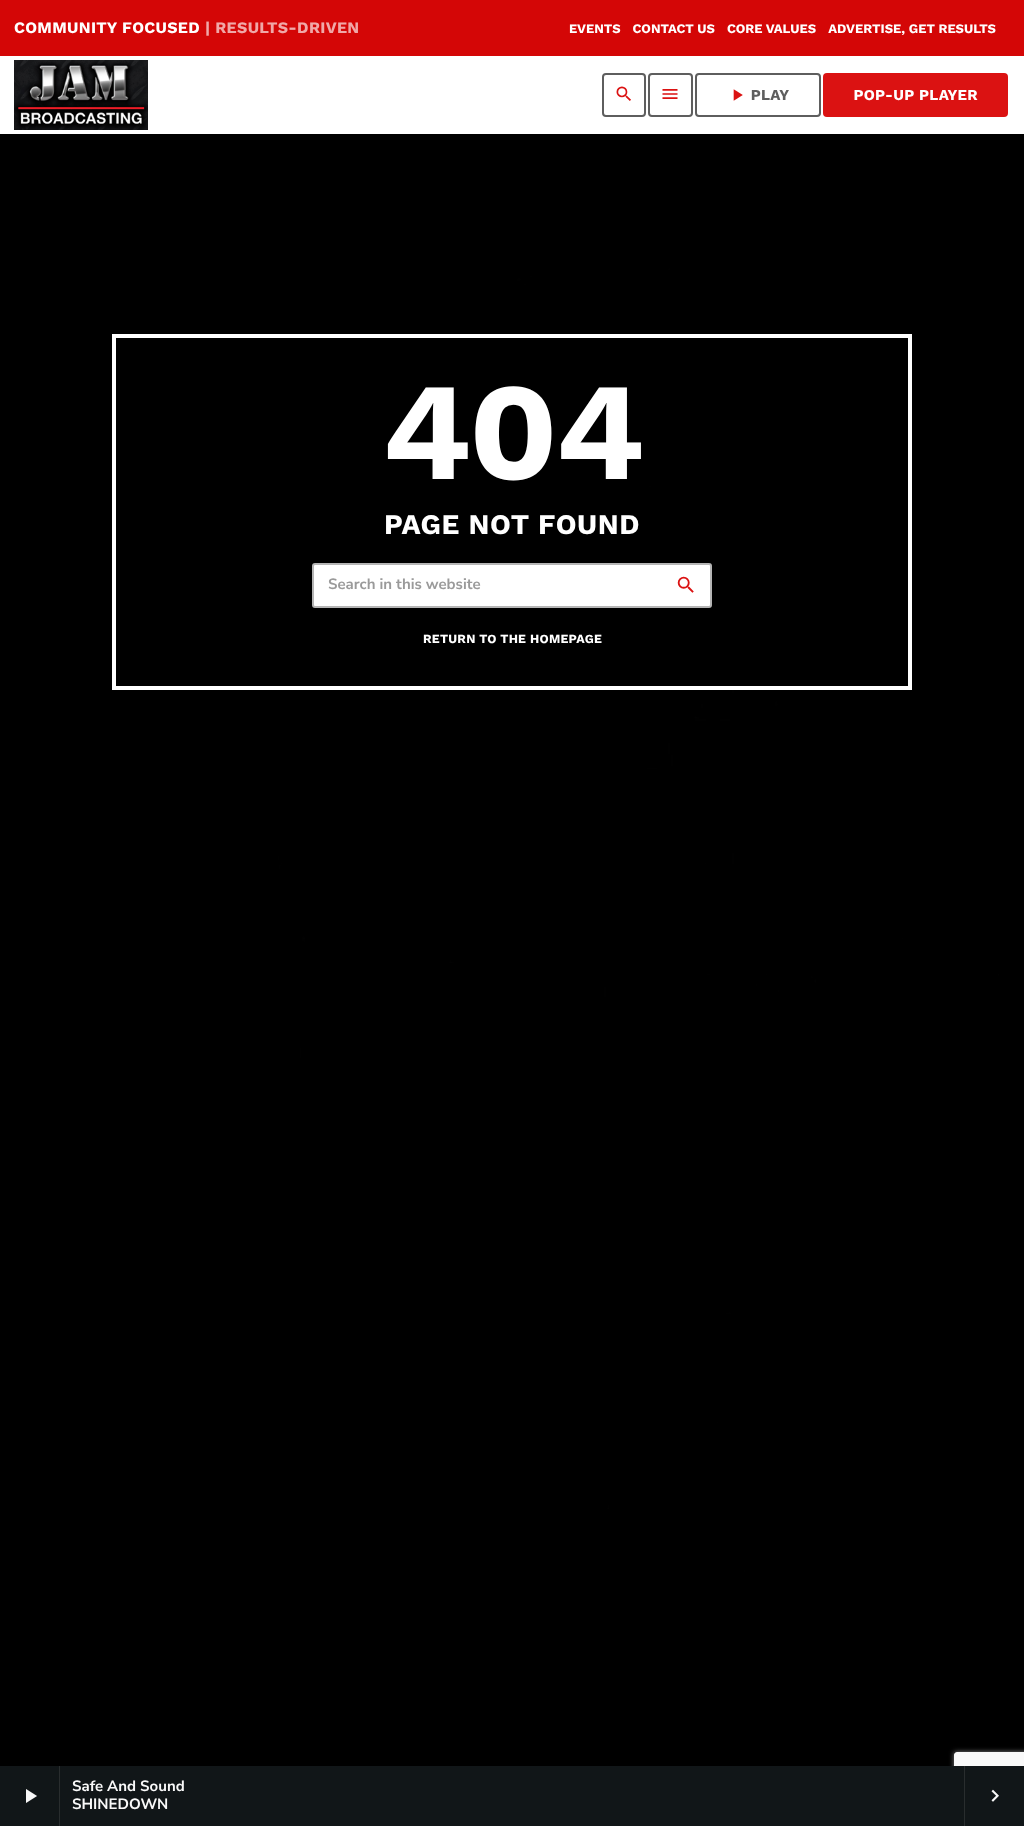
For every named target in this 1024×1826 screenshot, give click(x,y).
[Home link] (81, 95)
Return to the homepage (512, 639)
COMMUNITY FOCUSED (186, 27)
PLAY (758, 95)
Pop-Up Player (915, 95)
